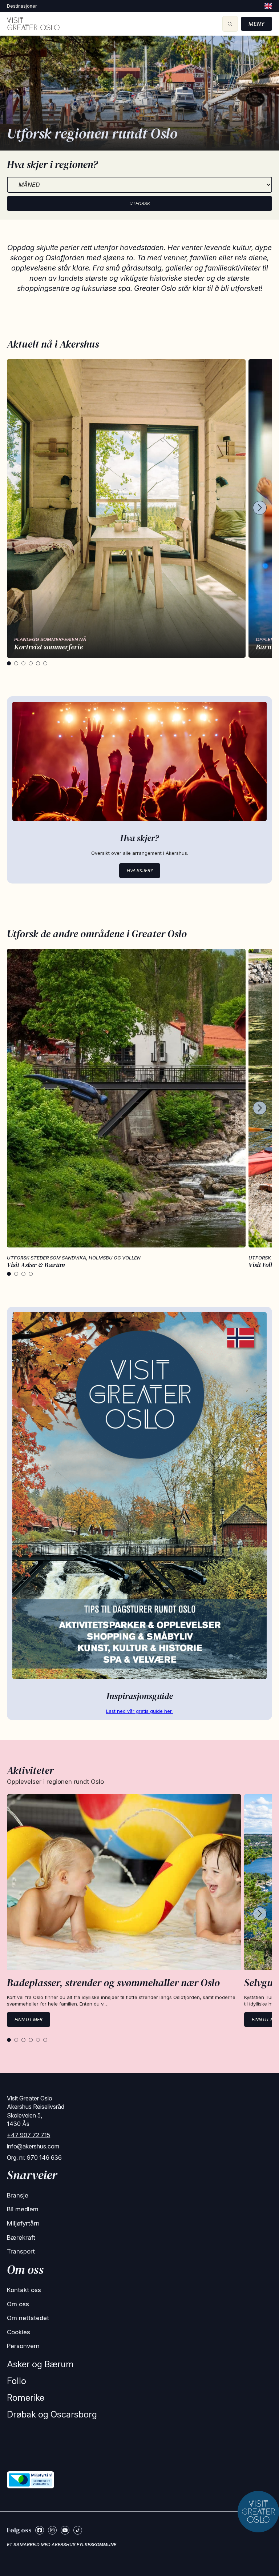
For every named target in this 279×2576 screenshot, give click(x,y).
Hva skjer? (140, 871)
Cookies (19, 2332)
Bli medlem (23, 2209)
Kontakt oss (24, 2290)
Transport (21, 2251)
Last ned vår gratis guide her (140, 1711)
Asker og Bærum (40, 2364)
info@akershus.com (33, 2146)
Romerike (26, 2398)
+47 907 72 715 (29, 2135)
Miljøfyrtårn (23, 2223)
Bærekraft (21, 2238)
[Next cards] (260, 508)
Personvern (23, 2346)
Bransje (18, 2195)
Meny (256, 24)
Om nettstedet (28, 2318)
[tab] (9, 663)
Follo (17, 2381)
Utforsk (140, 203)
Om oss (18, 2304)
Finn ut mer (29, 2020)
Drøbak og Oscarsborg (52, 2414)
